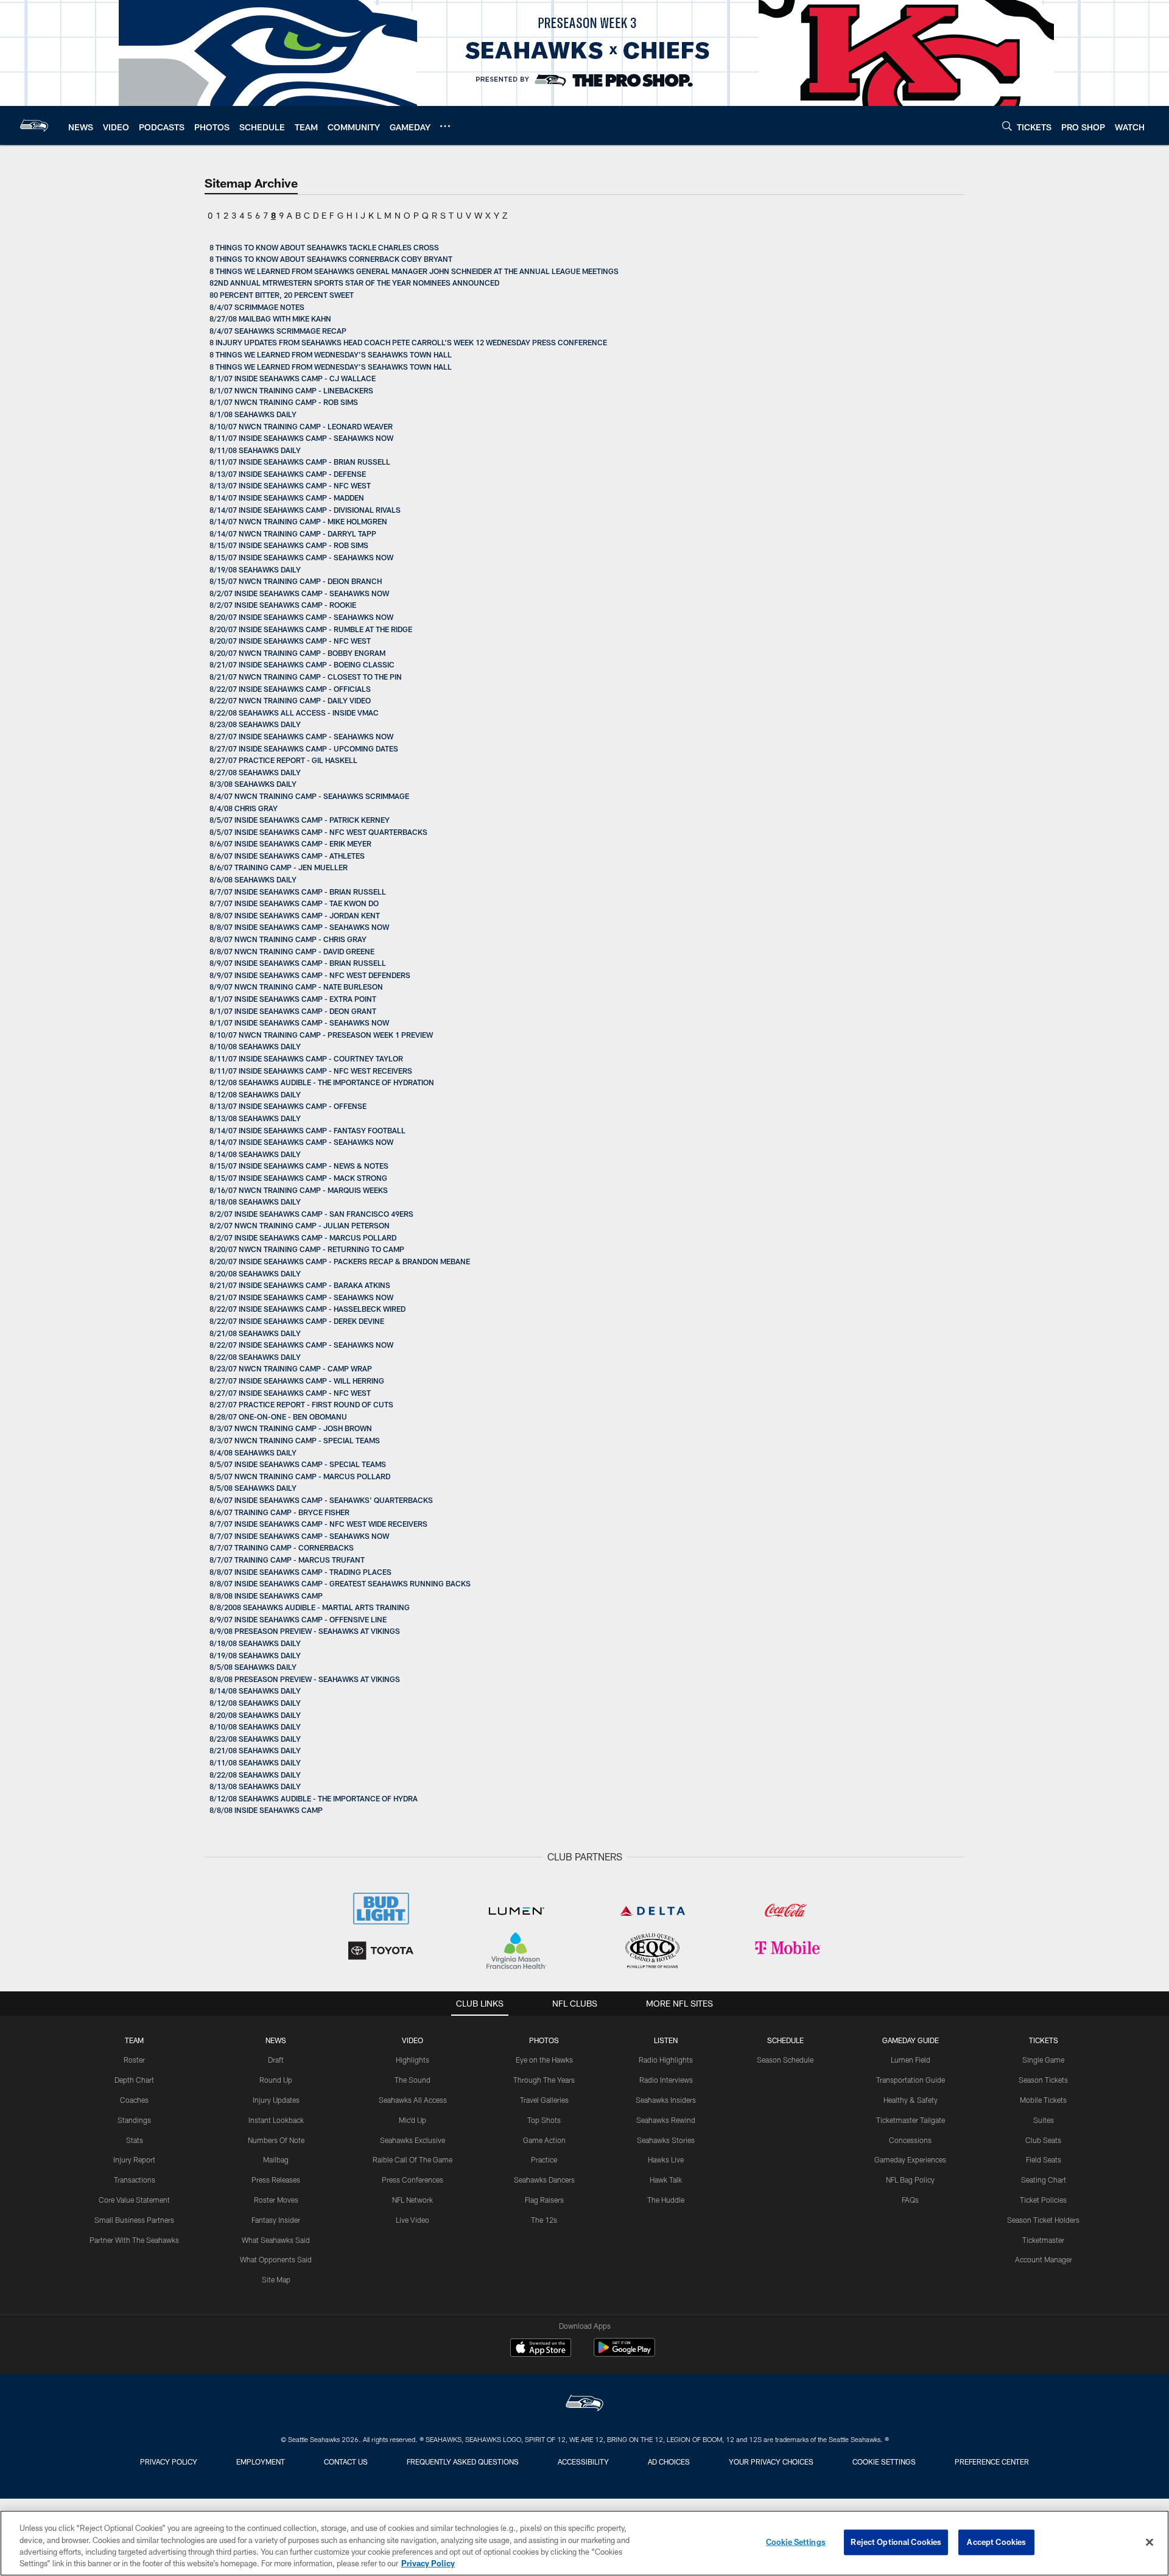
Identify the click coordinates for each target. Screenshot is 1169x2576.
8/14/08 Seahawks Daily (255, 1154)
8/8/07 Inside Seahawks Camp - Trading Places (300, 1572)
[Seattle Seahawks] (584, 2405)
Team (134, 2040)
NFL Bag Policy (910, 2180)
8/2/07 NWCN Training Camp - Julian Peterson (300, 1225)
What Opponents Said (276, 2259)
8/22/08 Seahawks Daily (255, 1357)
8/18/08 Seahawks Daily (255, 1202)
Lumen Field (911, 2060)
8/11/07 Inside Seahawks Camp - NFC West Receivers (311, 1071)
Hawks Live (666, 2159)
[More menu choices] (445, 126)
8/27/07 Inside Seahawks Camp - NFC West (290, 1393)
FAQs (910, 2200)
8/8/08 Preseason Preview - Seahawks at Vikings (305, 1679)
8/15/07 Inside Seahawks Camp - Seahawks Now (301, 557)
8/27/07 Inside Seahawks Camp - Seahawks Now (301, 736)
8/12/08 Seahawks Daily (255, 1094)
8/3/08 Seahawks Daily (253, 784)
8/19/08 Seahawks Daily (255, 569)
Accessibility (583, 2462)
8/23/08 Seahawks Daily (255, 724)
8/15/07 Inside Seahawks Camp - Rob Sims (289, 545)
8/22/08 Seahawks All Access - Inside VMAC (294, 713)
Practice (544, 2159)
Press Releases (276, 2180)
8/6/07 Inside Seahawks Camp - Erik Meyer (290, 843)
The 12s (544, 2220)
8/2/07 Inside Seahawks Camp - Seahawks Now (299, 593)
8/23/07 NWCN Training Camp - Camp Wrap (291, 1368)
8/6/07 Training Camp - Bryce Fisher (279, 1512)
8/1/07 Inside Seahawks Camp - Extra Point (293, 999)
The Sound (412, 2080)
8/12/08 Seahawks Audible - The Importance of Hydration (322, 1082)
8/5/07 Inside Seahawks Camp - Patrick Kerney (300, 820)
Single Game (1043, 2060)
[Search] (1007, 126)
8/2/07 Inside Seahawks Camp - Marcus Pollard (303, 1237)
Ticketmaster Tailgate (911, 2120)
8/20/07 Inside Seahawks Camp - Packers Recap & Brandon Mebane (340, 1261)
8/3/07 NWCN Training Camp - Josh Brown (291, 1428)
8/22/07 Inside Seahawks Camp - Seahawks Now (301, 1345)
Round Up (276, 2080)
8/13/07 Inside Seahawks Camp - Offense (288, 1106)
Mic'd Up (412, 2120)
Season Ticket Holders (1043, 2220)
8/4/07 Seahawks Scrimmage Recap (278, 331)
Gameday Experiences (910, 2159)
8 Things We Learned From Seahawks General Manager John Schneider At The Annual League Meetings (414, 271)
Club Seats (1043, 2140)
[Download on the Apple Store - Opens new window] (541, 2349)
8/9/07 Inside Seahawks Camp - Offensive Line (298, 1619)
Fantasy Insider (276, 2220)
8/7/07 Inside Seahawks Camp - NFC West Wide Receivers (318, 1524)
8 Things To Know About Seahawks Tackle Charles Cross (324, 247)
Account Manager (1044, 2259)
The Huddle (666, 2200)
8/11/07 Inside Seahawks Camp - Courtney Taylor (306, 1058)
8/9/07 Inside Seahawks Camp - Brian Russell (298, 963)
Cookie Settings (884, 2462)
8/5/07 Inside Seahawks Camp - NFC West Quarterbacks (318, 832)
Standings (134, 2120)
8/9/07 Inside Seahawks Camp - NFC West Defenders (310, 975)
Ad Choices (669, 2462)
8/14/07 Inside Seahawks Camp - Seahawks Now (301, 1142)
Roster (134, 2060)
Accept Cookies (996, 2542)
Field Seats (1044, 2159)
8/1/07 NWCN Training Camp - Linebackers (291, 390)
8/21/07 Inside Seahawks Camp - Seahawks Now (301, 1297)
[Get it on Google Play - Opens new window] (624, 2353)
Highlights (412, 2060)
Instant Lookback (276, 2120)
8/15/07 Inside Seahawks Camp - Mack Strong (298, 1178)
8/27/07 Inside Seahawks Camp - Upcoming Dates (304, 748)
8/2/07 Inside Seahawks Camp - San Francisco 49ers (311, 1214)
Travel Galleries (544, 2100)
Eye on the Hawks (544, 2060)
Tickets (1044, 2040)
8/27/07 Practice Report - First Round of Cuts (301, 1404)
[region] (584, 2543)
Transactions (135, 2180)
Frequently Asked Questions (463, 2462)
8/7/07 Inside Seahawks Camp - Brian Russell (298, 892)
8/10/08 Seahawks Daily (255, 1046)
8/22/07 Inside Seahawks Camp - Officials (290, 689)
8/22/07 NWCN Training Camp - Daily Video (290, 700)
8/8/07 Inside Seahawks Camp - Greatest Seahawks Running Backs (340, 1583)
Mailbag (276, 2159)
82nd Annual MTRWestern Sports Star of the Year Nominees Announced (354, 283)
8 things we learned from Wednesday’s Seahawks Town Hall (331, 354)
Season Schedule (785, 2060)
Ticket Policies (1043, 2200)
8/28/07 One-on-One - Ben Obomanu (278, 1416)
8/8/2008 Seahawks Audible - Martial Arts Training (310, 1607)
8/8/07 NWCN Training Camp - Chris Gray (288, 939)
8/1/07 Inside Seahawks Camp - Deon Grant (293, 1011)
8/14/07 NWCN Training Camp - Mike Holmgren (298, 521)
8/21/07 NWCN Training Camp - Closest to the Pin (306, 677)
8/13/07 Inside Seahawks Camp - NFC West (290, 485)
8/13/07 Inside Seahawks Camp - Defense (288, 474)
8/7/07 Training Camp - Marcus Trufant (287, 1560)
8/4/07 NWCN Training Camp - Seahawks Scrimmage (309, 796)
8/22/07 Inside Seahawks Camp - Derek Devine (297, 1321)
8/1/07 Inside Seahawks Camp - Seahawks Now (299, 1022)
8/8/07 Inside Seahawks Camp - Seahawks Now (299, 927)
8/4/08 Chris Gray (244, 808)
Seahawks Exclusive (412, 2140)
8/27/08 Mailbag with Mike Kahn (270, 318)
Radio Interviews (666, 2080)
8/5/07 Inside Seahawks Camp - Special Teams (298, 1464)
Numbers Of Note (276, 2140)
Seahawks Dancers (544, 2180)
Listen (666, 2040)
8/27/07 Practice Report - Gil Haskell (283, 760)
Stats (135, 2140)
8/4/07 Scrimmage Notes (257, 307)
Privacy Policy (169, 2462)
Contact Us (346, 2462)
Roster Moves (276, 2200)
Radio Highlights (666, 2060)
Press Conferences (412, 2180)
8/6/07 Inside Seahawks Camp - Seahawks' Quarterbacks (321, 1500)
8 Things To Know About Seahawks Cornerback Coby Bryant (331, 259)
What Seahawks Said (276, 2240)
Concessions (910, 2140)
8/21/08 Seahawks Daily (255, 1333)
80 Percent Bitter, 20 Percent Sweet (282, 295)
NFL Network (412, 2200)
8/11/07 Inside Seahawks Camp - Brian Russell (300, 462)
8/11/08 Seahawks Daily (255, 450)
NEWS (276, 2040)
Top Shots (544, 2120)
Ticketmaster (1043, 2240)
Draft (276, 2060)
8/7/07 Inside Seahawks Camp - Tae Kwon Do (294, 903)
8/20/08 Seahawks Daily (255, 1273)
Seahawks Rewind (666, 2120)
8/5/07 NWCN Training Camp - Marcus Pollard (300, 1476)
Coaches (134, 2100)
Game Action (544, 2140)
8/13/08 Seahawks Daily (255, 1118)
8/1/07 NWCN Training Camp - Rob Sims (284, 402)
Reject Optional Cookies (896, 2542)
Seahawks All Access (413, 2100)
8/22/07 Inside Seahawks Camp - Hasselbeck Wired (307, 1309)
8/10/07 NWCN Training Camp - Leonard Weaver (301, 426)
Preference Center (992, 2462)
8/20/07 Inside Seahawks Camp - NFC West (290, 641)
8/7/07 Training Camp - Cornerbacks (282, 1547)
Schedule (785, 2040)
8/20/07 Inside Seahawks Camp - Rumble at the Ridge (311, 629)
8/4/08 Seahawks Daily (253, 1452)
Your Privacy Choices (771, 2462)
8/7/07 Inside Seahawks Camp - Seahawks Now (299, 1536)
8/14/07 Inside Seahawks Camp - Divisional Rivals (305, 510)
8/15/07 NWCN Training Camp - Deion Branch (296, 581)
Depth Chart (134, 2080)
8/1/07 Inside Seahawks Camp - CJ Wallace (293, 378)
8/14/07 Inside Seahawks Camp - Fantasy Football (307, 1130)
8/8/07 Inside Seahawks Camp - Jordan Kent (295, 915)
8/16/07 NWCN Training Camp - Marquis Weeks (299, 1190)
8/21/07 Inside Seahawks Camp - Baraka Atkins (300, 1285)
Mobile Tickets (1043, 2100)
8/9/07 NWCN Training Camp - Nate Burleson (296, 987)
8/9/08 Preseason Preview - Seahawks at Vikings (305, 1631)
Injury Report (134, 2159)
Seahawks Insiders (666, 2100)
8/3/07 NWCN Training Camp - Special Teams (295, 1440)
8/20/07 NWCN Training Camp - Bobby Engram (297, 653)
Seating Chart (1044, 2180)
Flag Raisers (544, 2200)
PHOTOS (544, 2040)
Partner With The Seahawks (134, 2240)
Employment (261, 2462)
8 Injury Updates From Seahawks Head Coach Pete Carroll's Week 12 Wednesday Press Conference (408, 342)
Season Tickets (1043, 2080)
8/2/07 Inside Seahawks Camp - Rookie (283, 605)
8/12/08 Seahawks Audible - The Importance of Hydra (314, 1798)
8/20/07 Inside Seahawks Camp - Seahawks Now (301, 617)
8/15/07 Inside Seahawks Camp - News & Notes (299, 1166)
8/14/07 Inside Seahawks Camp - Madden (287, 498)
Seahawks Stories (666, 2140)
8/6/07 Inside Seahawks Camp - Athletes (287, 856)
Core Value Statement (134, 2200)
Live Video (412, 2220)
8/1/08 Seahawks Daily (253, 414)
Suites (1044, 2120)
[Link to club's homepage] (34, 125)
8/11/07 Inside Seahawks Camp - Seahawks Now (301, 438)
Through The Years (544, 2080)
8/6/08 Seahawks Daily (253, 879)
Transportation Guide (911, 2080)
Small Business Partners (134, 2220)
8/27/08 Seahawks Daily (255, 772)
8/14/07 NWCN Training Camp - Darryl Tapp (293, 533)
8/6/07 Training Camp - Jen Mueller (279, 867)
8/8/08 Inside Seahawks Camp (266, 1596)
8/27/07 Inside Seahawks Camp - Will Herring (297, 1381)
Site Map (276, 2279)
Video (412, 2040)
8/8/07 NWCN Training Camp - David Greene (292, 951)
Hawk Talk (666, 2180)
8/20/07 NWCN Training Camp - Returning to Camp (307, 1249)
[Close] (1150, 2542)
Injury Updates (276, 2100)
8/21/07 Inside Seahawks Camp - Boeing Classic (302, 664)
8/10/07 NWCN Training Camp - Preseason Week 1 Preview (321, 1035)
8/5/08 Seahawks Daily (253, 1488)
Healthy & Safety (911, 2100)
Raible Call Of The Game (412, 2159)
